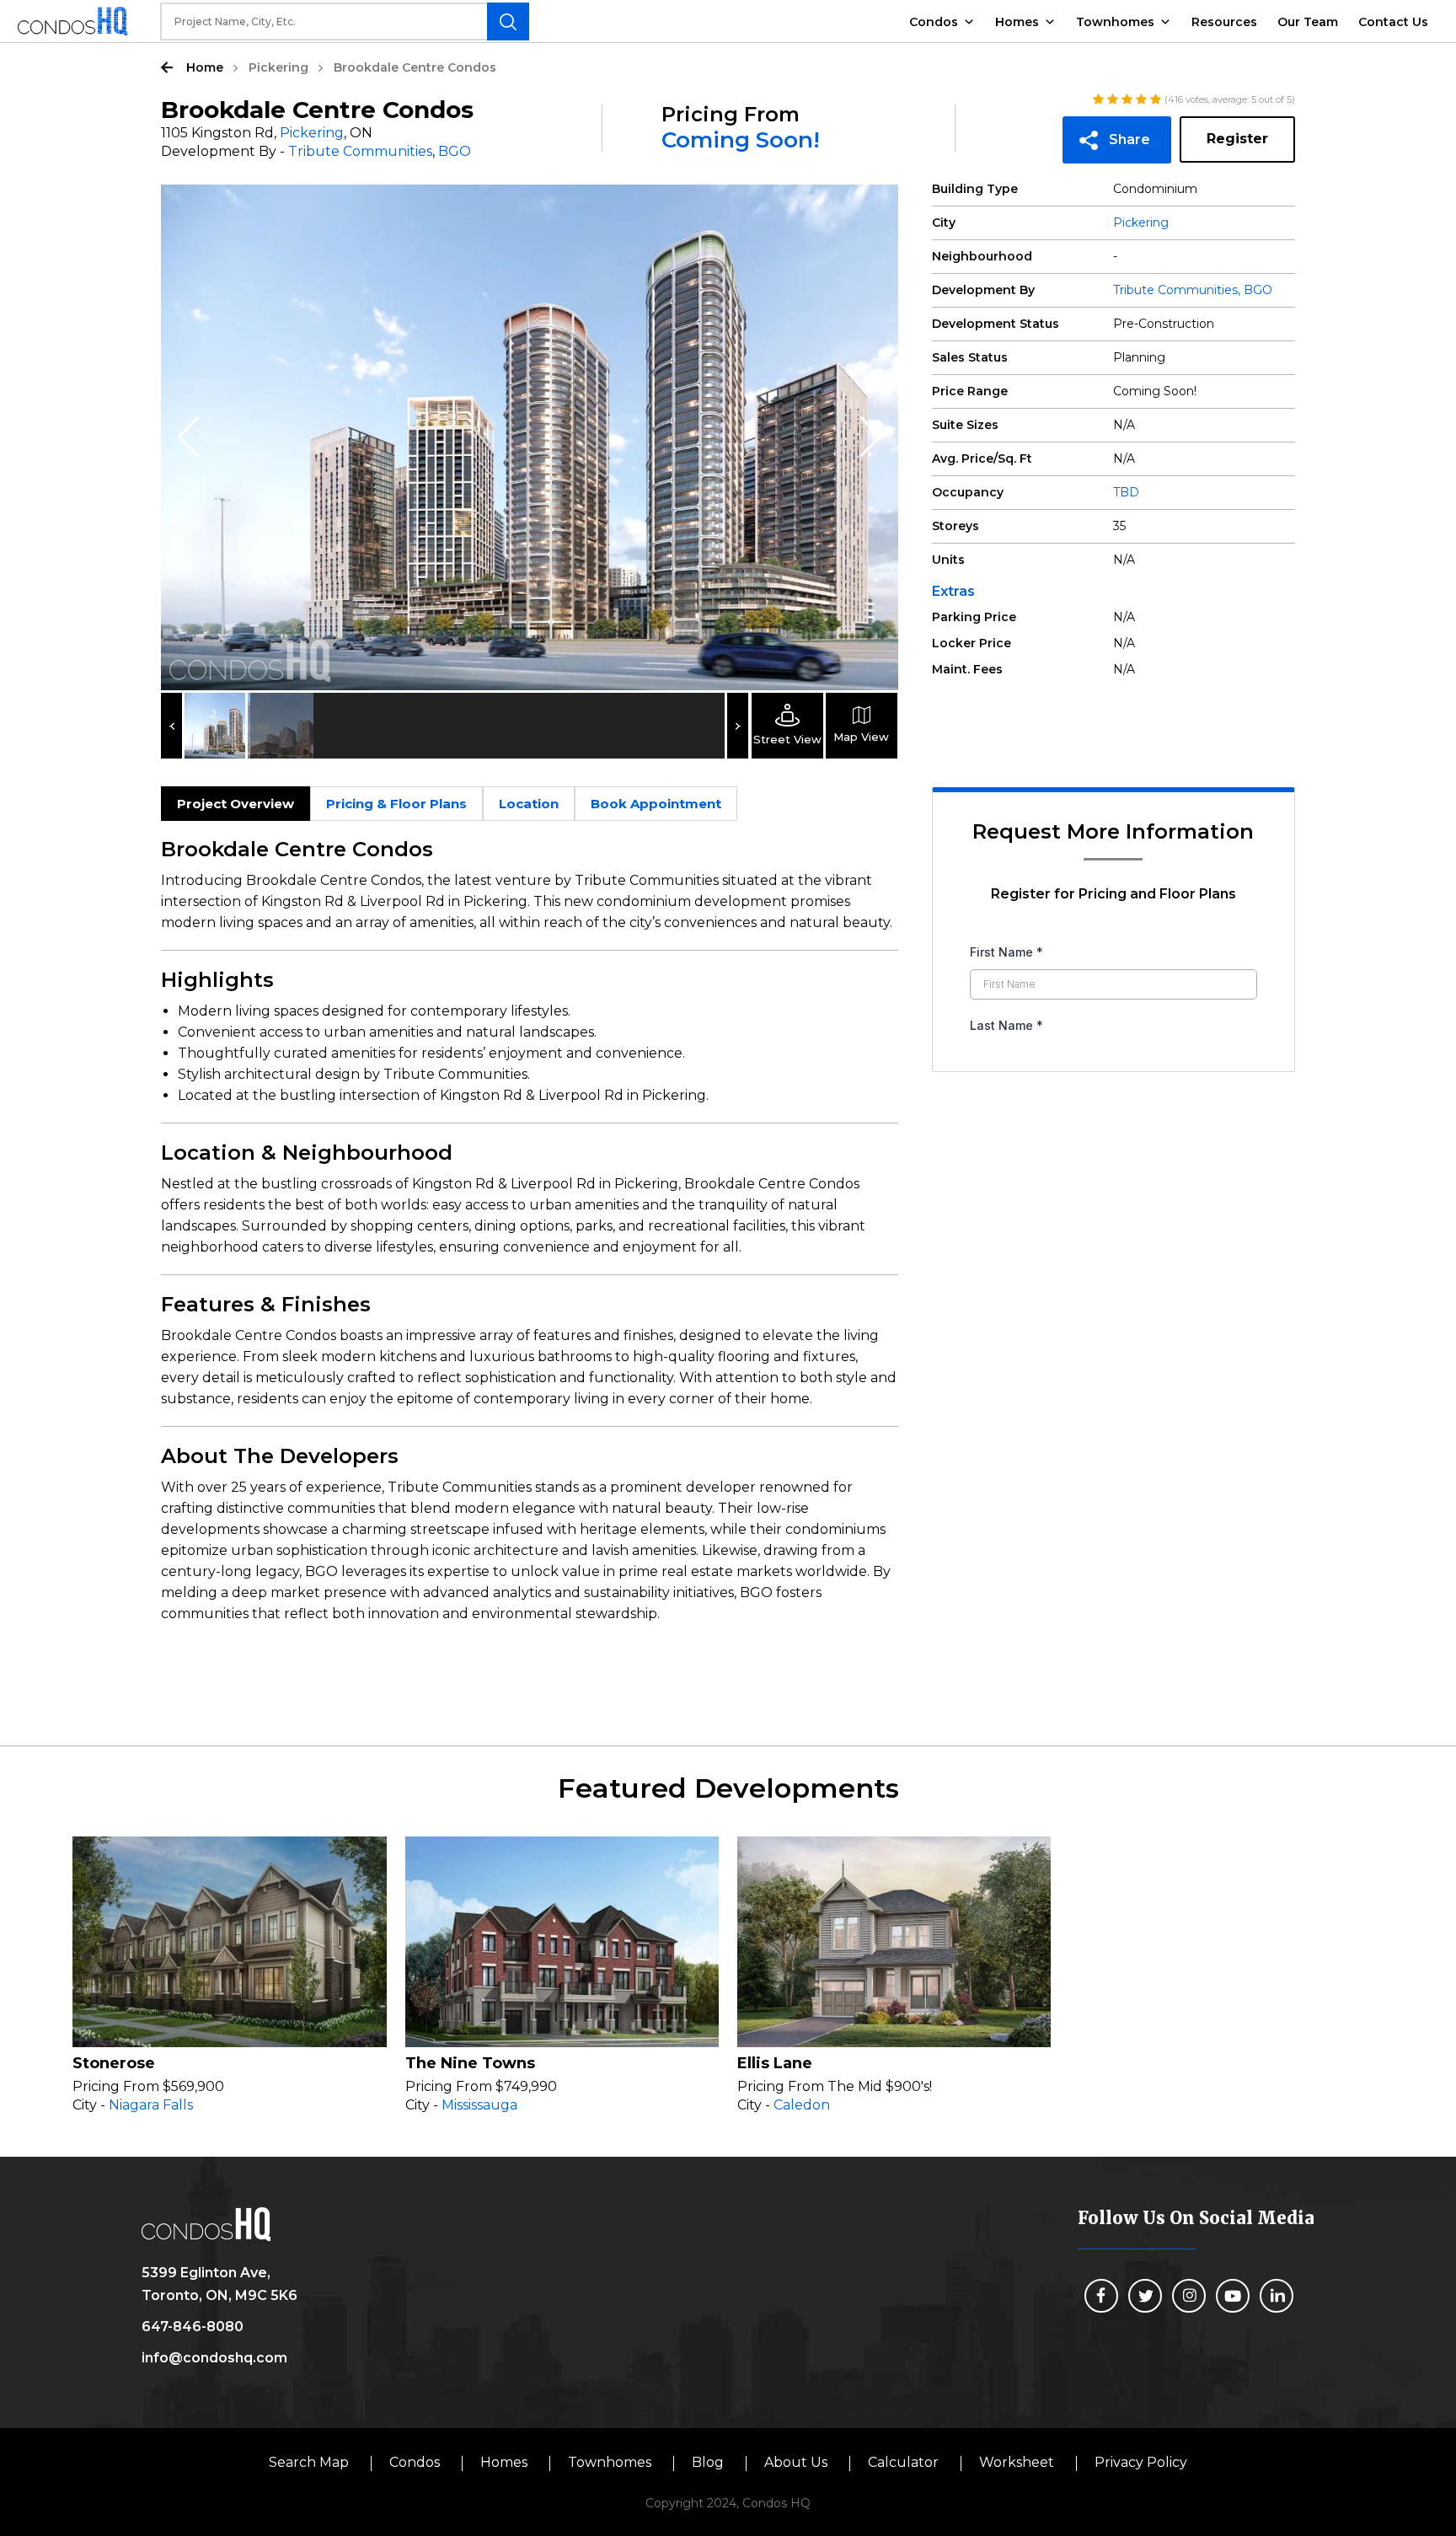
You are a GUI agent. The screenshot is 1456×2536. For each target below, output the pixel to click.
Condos (934, 22)
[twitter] (1145, 2296)
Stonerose (114, 2063)
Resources (1224, 22)
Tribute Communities (360, 151)
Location (529, 804)
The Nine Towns (470, 2063)
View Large (873, 210)
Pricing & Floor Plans (396, 804)
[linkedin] (1277, 2296)
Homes (1017, 22)
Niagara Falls (151, 2105)
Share (1129, 139)
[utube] (1233, 2296)
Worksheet (1017, 2462)
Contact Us (1393, 22)
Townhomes (1115, 22)
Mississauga (479, 2105)
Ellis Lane (775, 2063)
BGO (455, 151)
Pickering (278, 67)
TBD (1126, 492)
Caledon (802, 2105)
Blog (708, 2462)
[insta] (1189, 2296)
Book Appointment (656, 804)
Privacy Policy (1141, 2462)
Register (1237, 139)
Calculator (903, 2462)
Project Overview (236, 804)
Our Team (1308, 22)
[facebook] (1101, 2296)
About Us (796, 2462)
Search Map (309, 2462)
